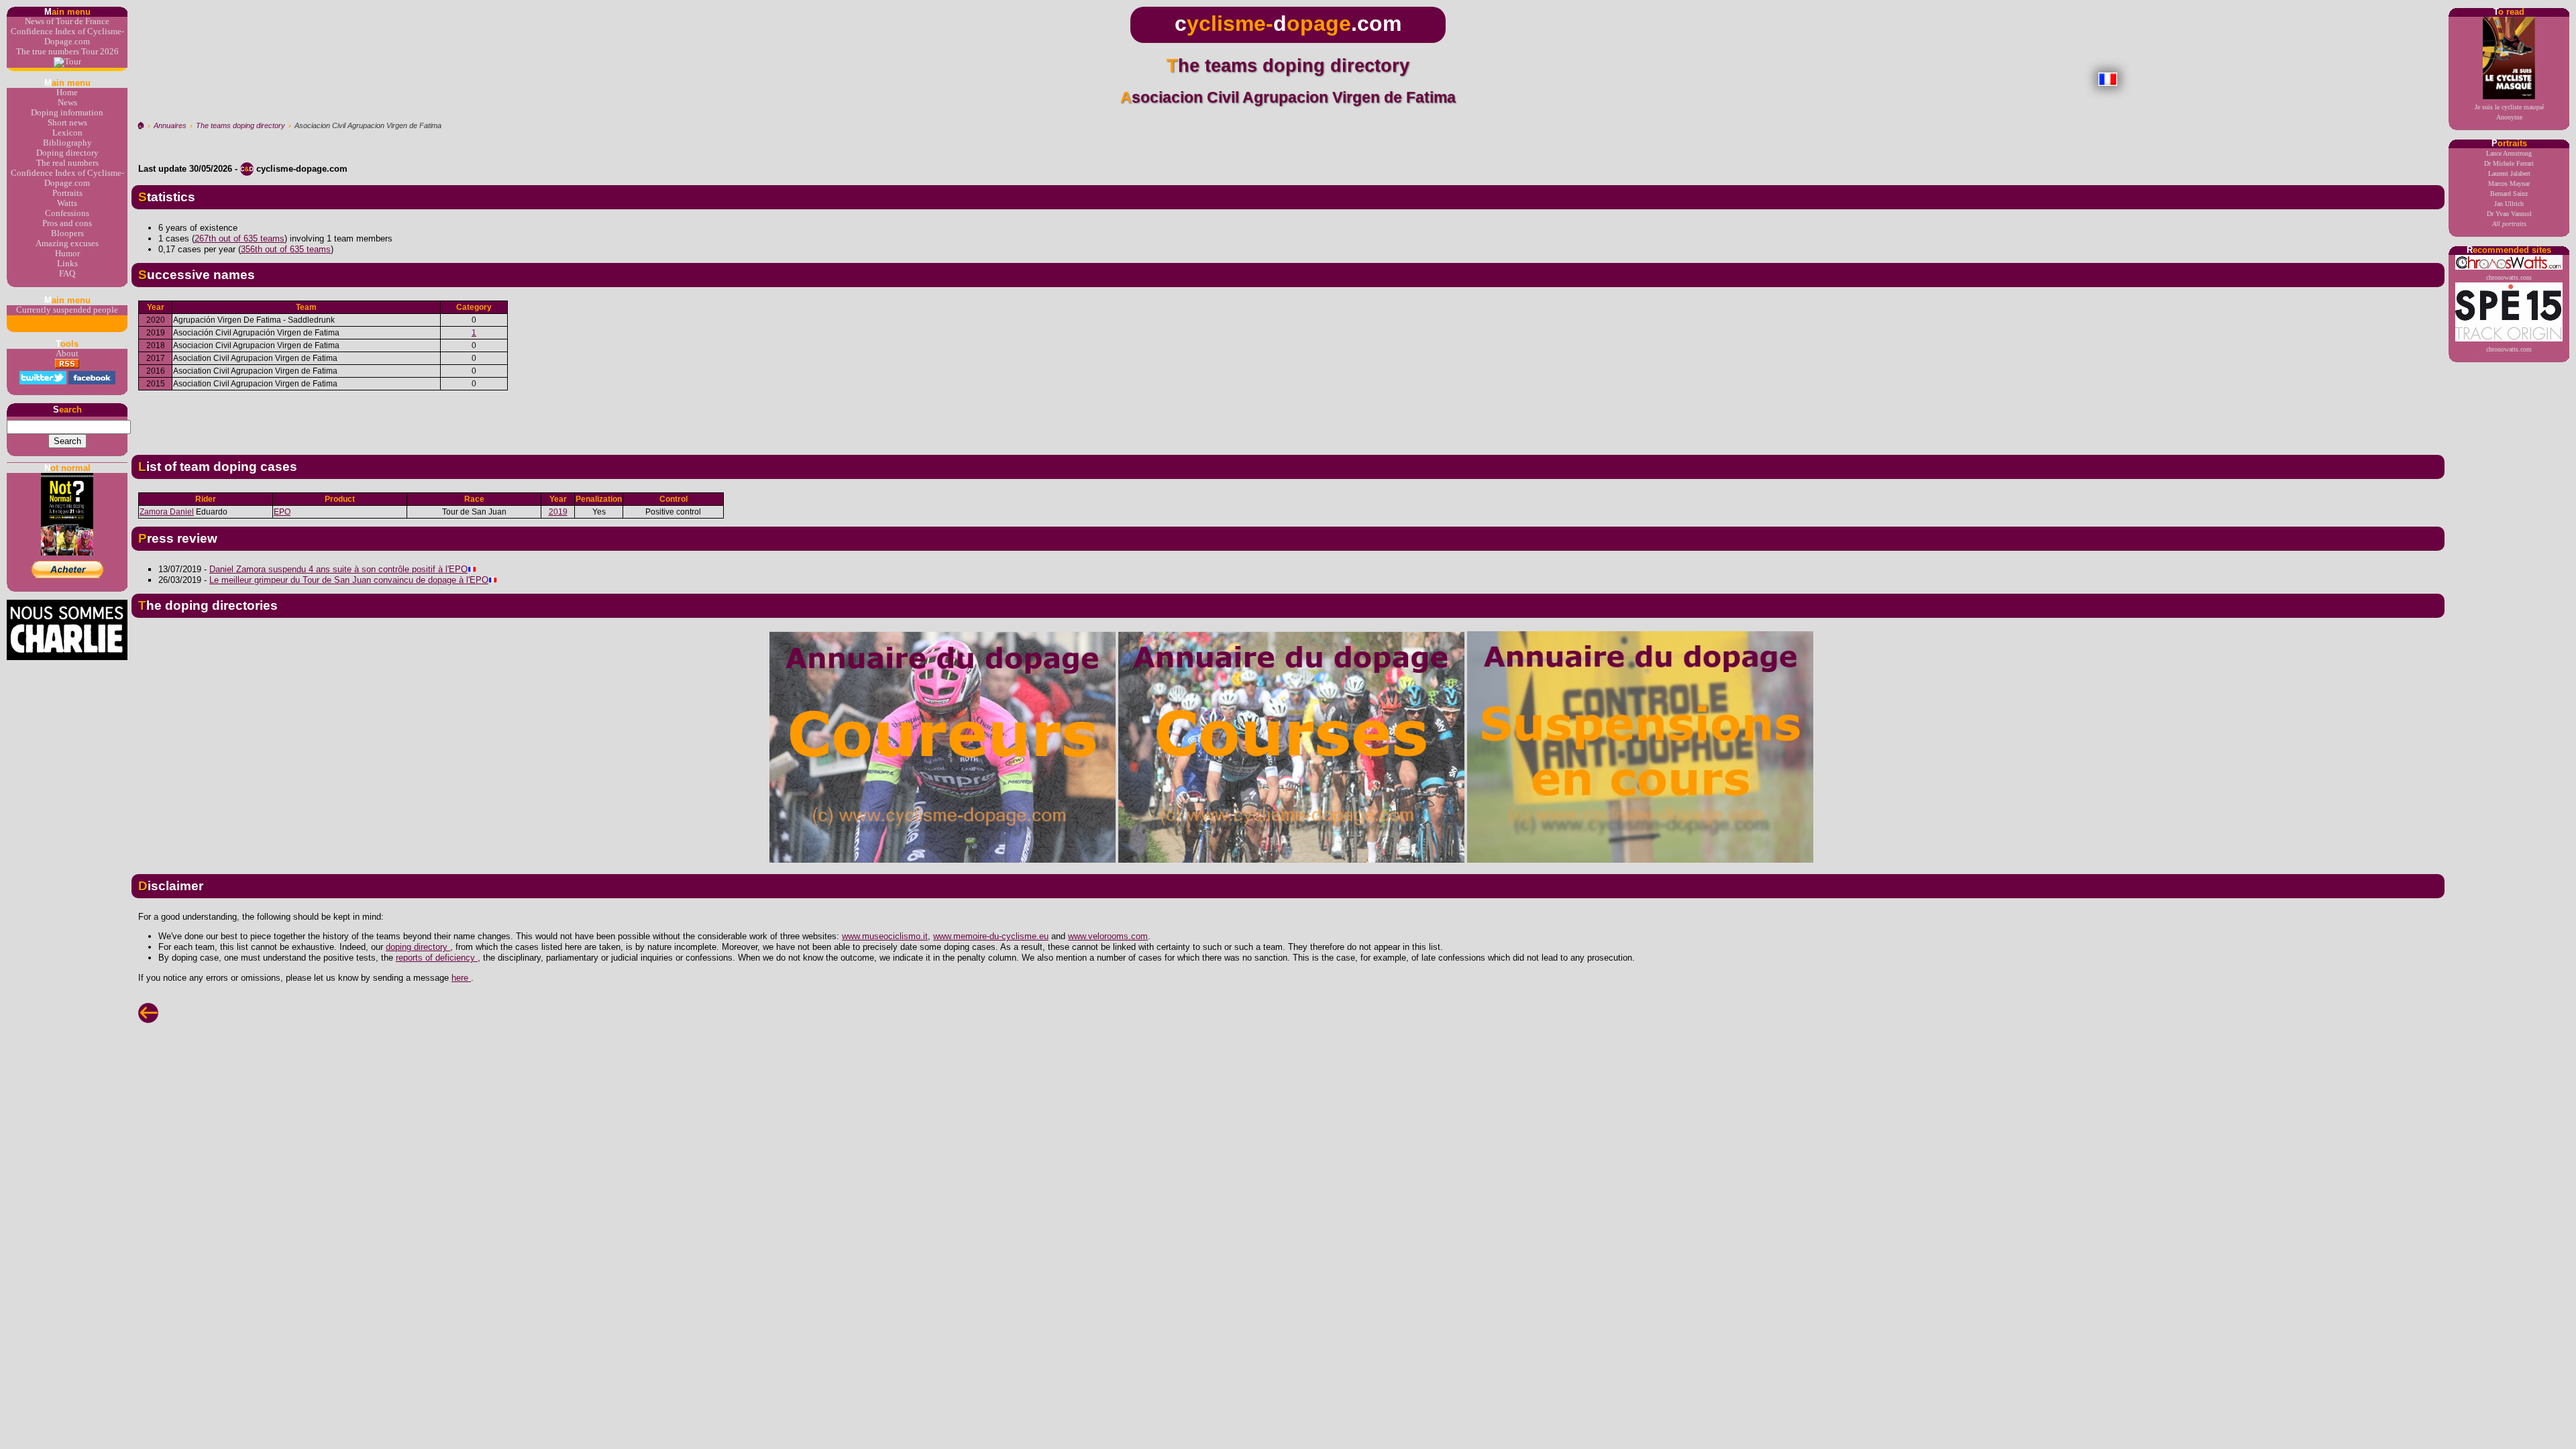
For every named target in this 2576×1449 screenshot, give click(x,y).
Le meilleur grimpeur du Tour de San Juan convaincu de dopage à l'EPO (349, 580)
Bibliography (67, 143)
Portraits (67, 193)
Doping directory (67, 153)
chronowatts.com (2509, 277)
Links (67, 264)
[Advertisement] (1288, 417)
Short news (67, 123)
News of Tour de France (67, 21)
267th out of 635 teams (239, 238)
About (67, 354)
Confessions (67, 213)
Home (67, 93)
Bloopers (67, 233)
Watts (67, 203)
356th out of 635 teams (286, 249)
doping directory (418, 947)
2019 (558, 512)
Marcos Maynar (2509, 183)
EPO (282, 512)
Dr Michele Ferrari (2509, 163)
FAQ (67, 274)
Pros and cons (67, 223)
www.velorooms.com (1108, 936)
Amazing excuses (67, 244)
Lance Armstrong (2509, 153)
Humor (67, 254)
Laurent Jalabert (2509, 173)
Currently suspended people (67, 310)
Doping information (67, 113)
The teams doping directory (240, 125)
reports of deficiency (437, 958)
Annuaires (170, 125)
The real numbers (67, 163)
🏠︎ (141, 125)
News (67, 103)
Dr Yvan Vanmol (2509, 214)
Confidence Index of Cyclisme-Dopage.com (67, 37)
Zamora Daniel (167, 512)
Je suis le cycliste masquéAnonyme (2509, 112)
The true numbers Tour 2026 (67, 52)
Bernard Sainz (2509, 194)
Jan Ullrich (2509, 204)
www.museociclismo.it (885, 936)
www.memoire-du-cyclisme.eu (991, 936)
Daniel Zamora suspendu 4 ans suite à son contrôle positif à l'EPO (338, 569)
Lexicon (67, 133)
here (461, 978)
